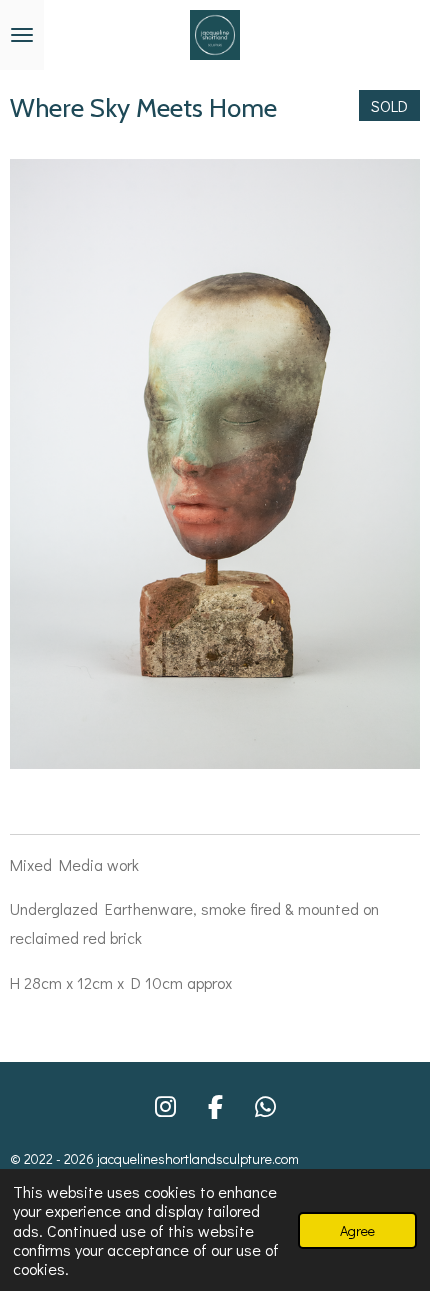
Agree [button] (357, 1230)
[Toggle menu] (22, 35)
